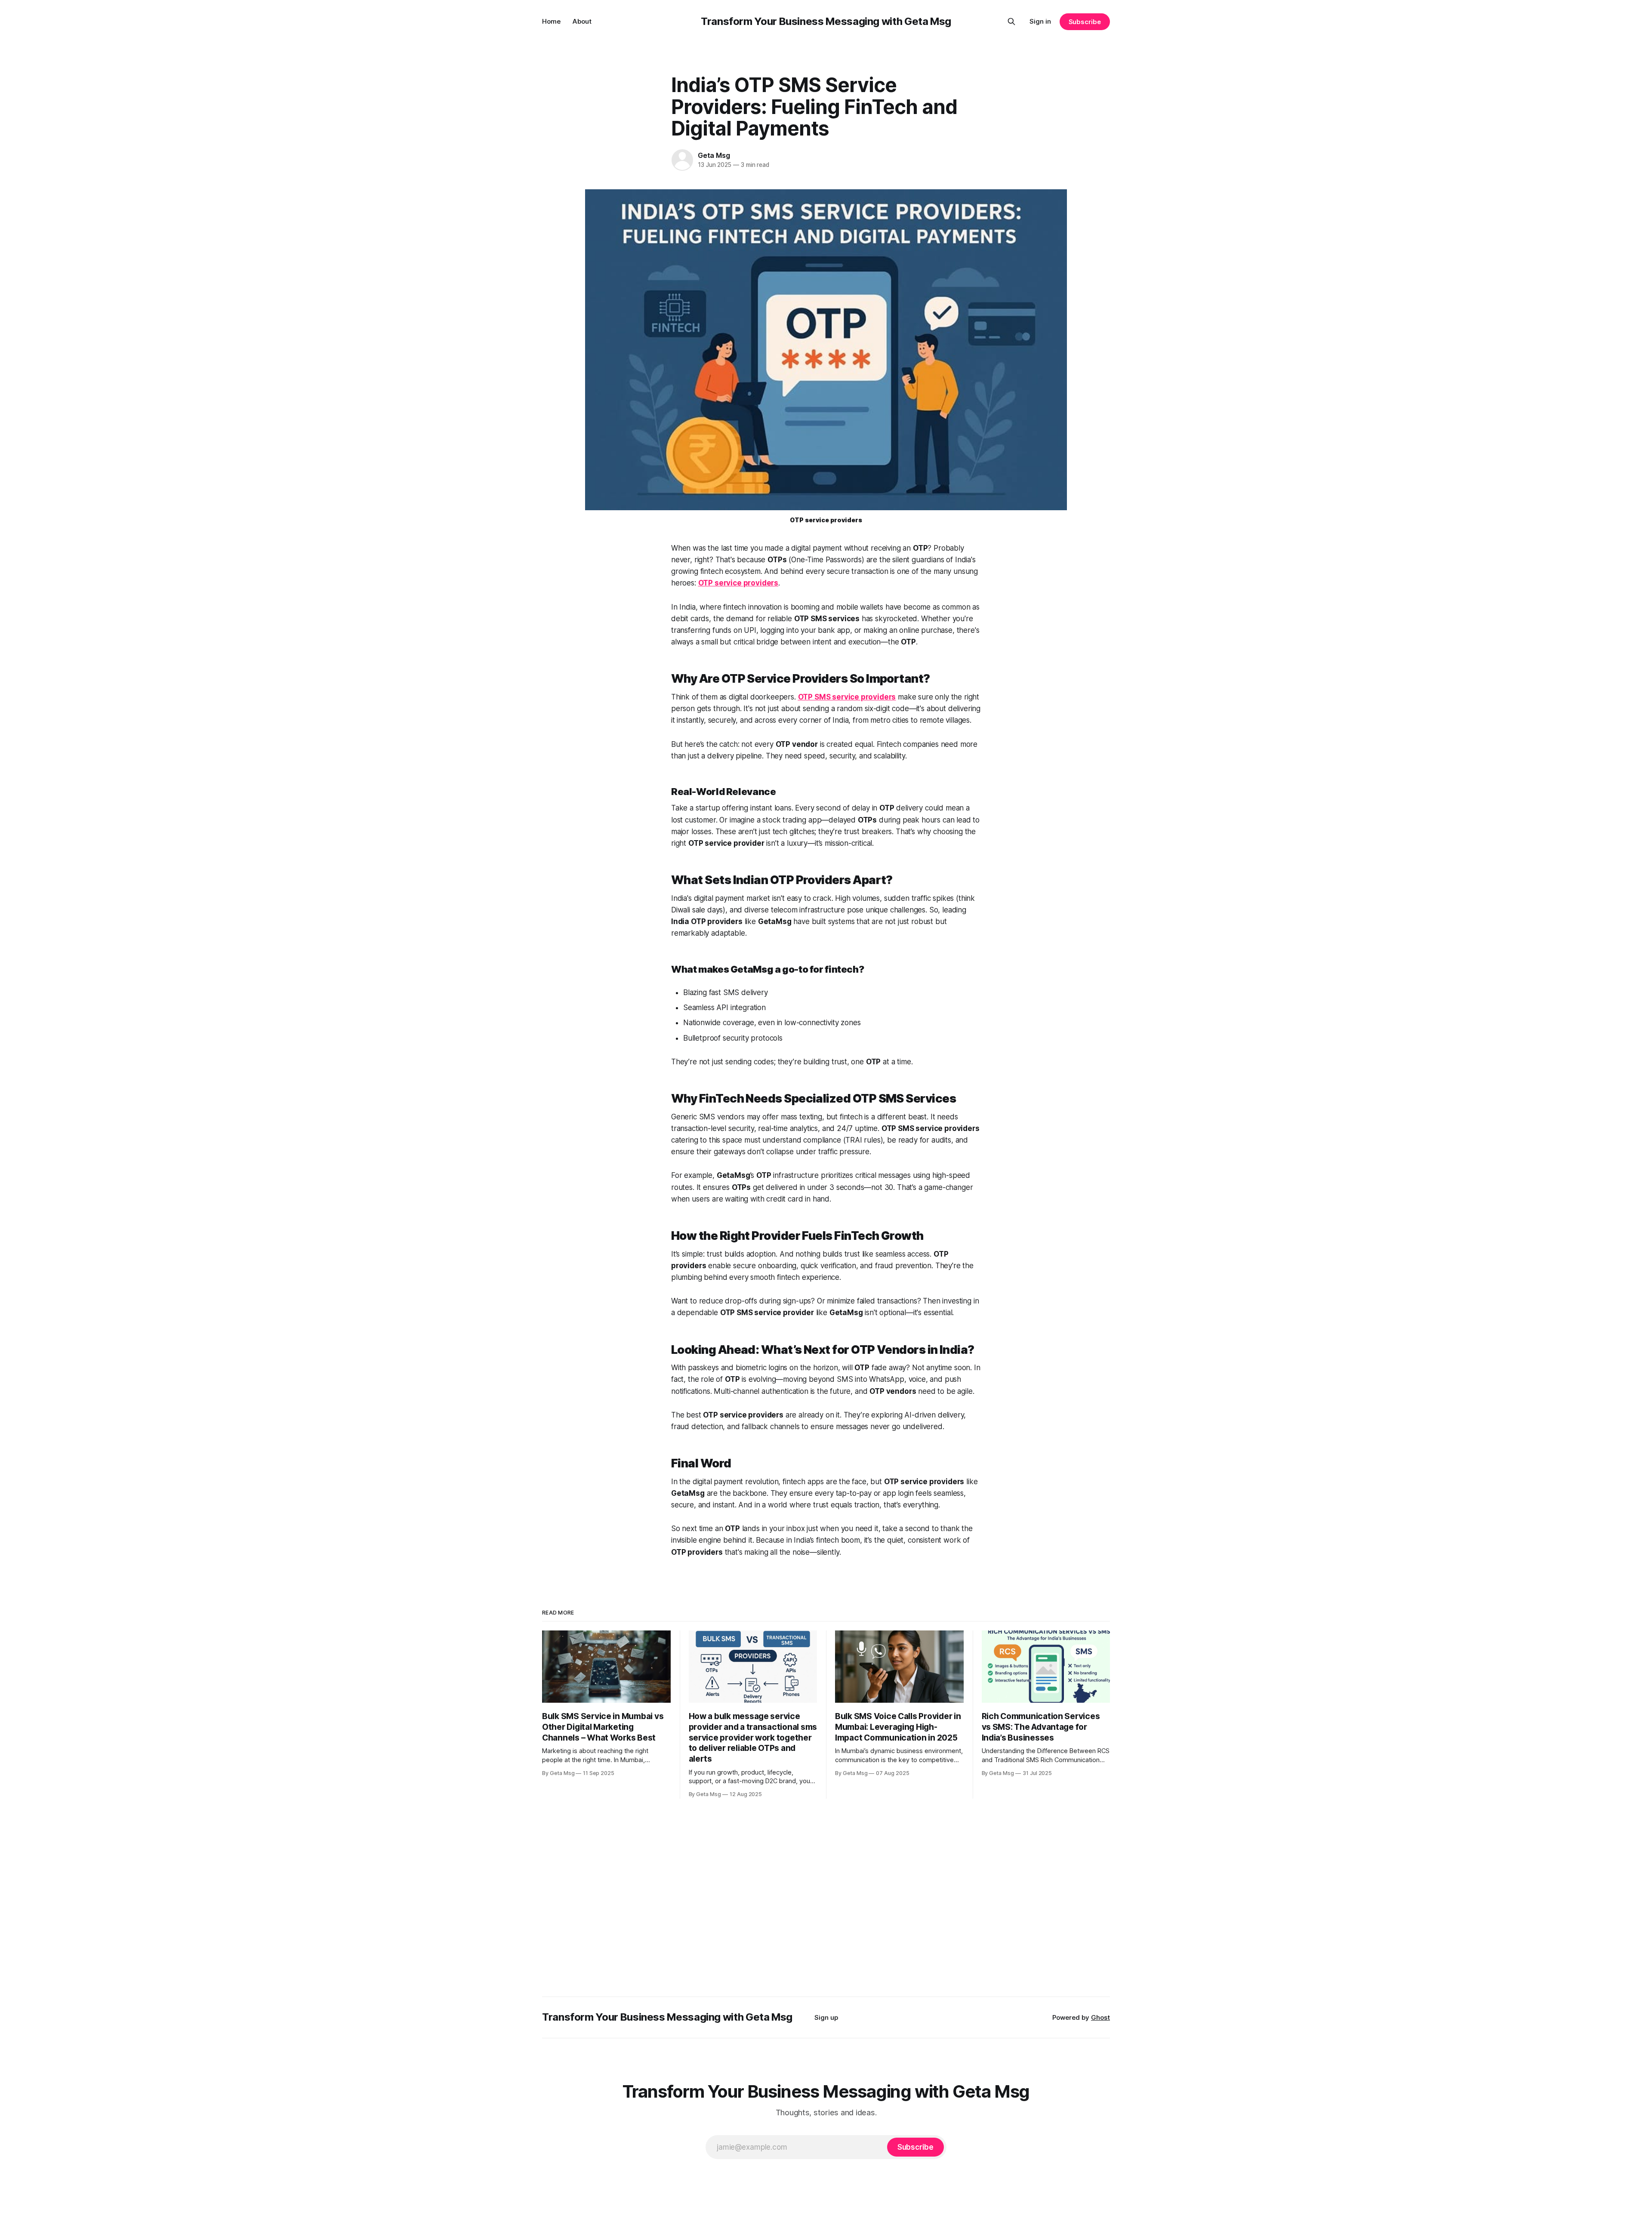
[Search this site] (1011, 22)
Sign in (1040, 21)
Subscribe (1085, 22)
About (582, 21)
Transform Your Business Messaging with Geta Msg (826, 21)
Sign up (826, 2017)
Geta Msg (714, 155)
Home (551, 21)
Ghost (1100, 2017)
